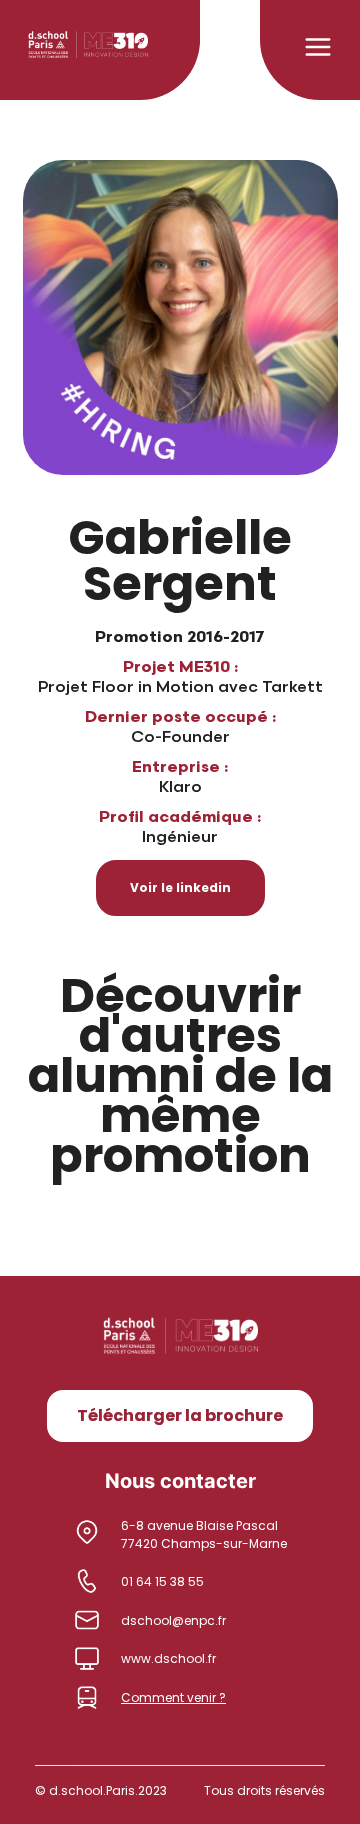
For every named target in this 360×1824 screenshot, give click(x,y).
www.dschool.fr (168, 1658)
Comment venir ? (173, 1697)
